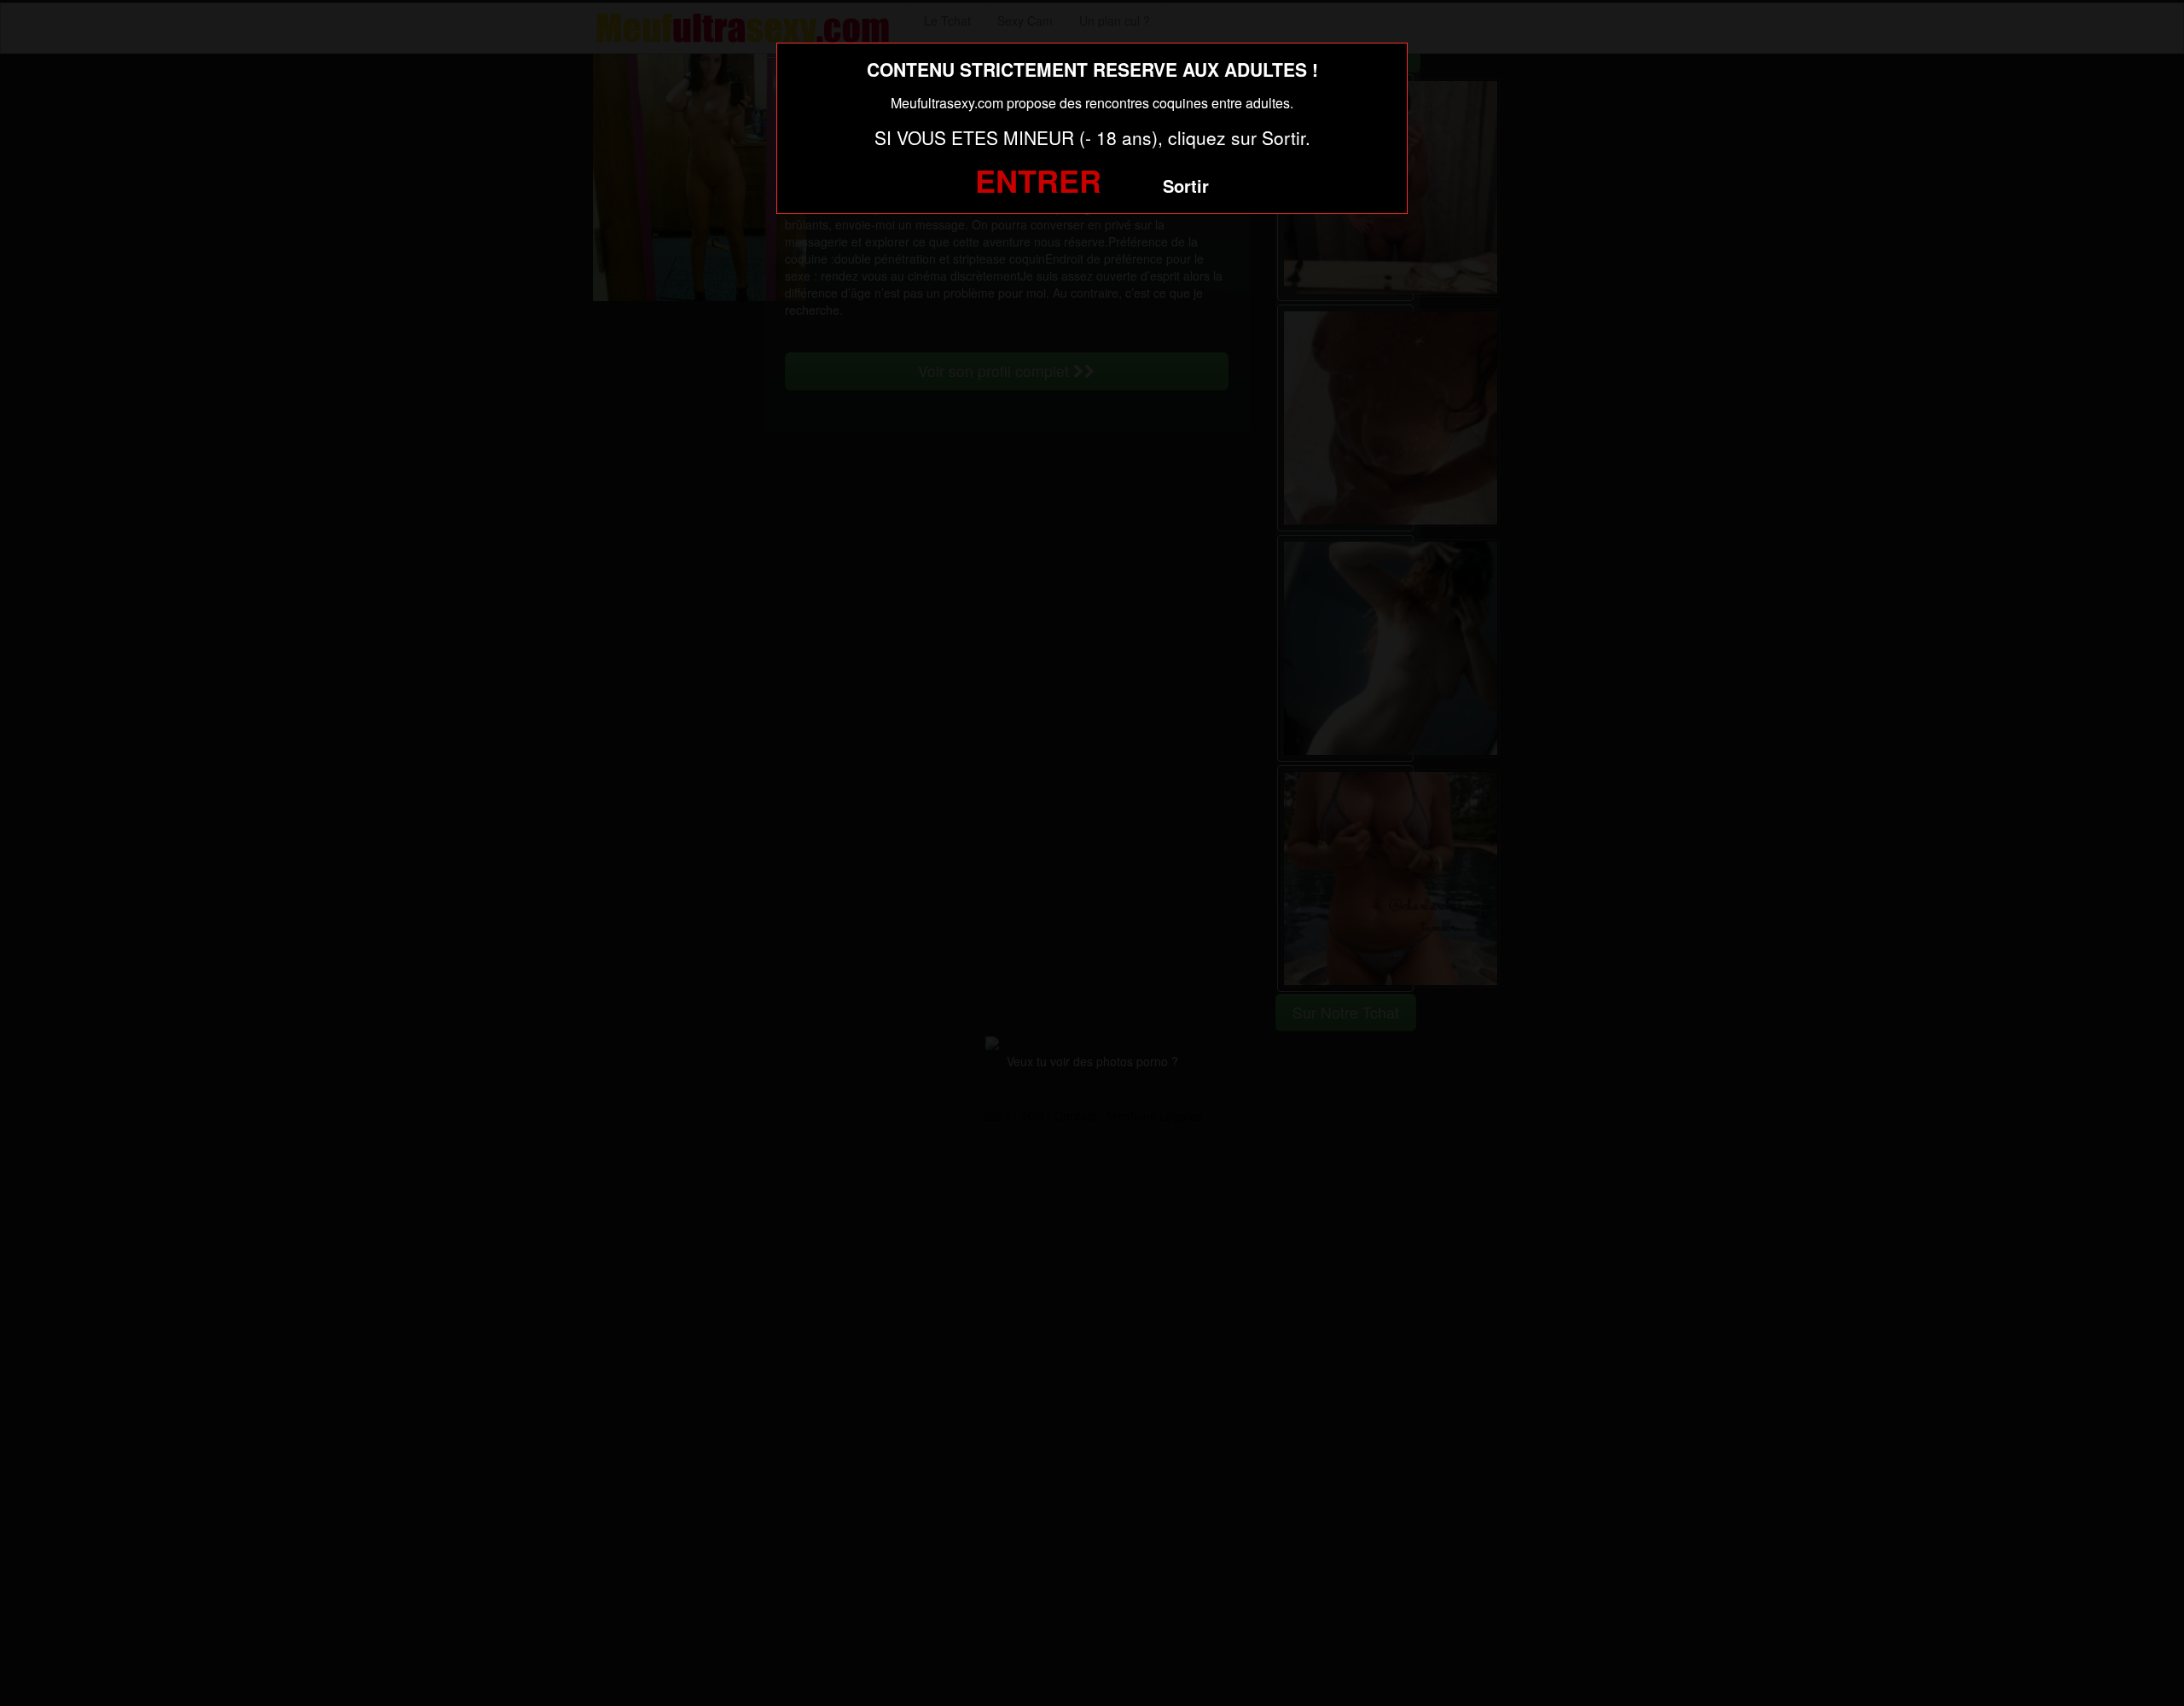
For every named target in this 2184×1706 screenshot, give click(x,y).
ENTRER (1038, 180)
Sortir (1186, 186)
